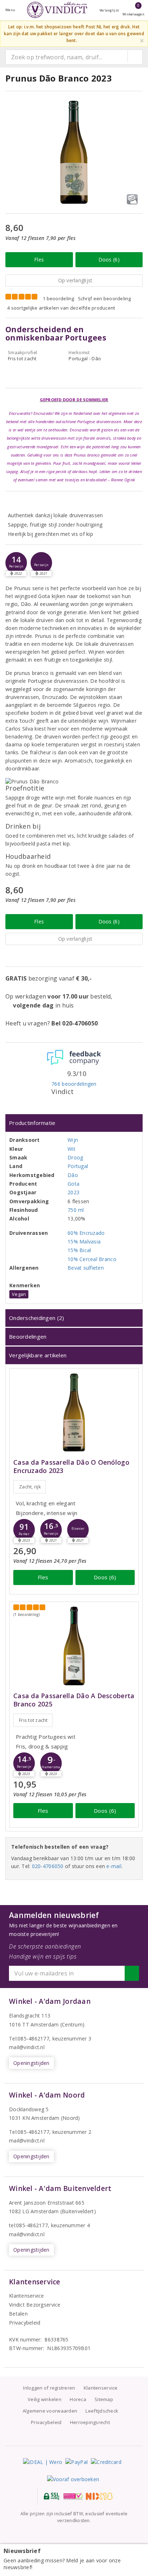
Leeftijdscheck (102, 2411)
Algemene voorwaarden (50, 2411)
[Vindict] (57, 10)
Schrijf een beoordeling (105, 298)
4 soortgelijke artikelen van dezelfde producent (61, 308)
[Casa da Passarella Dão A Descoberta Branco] (74, 1646)
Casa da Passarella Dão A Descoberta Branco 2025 (74, 1700)
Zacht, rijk (30, 1487)
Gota (73, 1184)
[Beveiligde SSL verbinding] (73, 2496)
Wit (71, 1149)
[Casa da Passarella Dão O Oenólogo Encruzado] (74, 1412)
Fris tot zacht (33, 1720)
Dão (73, 1175)
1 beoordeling (58, 298)
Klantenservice (27, 2296)
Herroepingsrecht (90, 2422)
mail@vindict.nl (27, 2047)
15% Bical (79, 1250)
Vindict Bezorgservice (35, 2305)
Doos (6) (109, 260)
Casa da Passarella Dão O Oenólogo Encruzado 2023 (71, 1467)
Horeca (78, 2399)
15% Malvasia (84, 1241)
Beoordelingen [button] (28, 1336)
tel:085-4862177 (28, 2225)
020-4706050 (48, 1866)
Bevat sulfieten (86, 1268)
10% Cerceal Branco (92, 1259)
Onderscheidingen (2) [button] (36, 1318)
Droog (75, 1157)
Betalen (18, 2314)
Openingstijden (31, 2063)
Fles (39, 260)
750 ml (76, 1210)
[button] (16, 563)
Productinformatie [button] (32, 1123)
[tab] (74, 1123)
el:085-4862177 (31, 2132)
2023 (73, 1192)
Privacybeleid (25, 2323)
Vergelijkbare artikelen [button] (38, 1355)
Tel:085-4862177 (29, 2038)
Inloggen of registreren (49, 2388)
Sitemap (104, 2399)
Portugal (78, 1166)
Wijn (73, 1140)
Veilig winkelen (45, 2399)
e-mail (114, 1866)
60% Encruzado (86, 1233)
